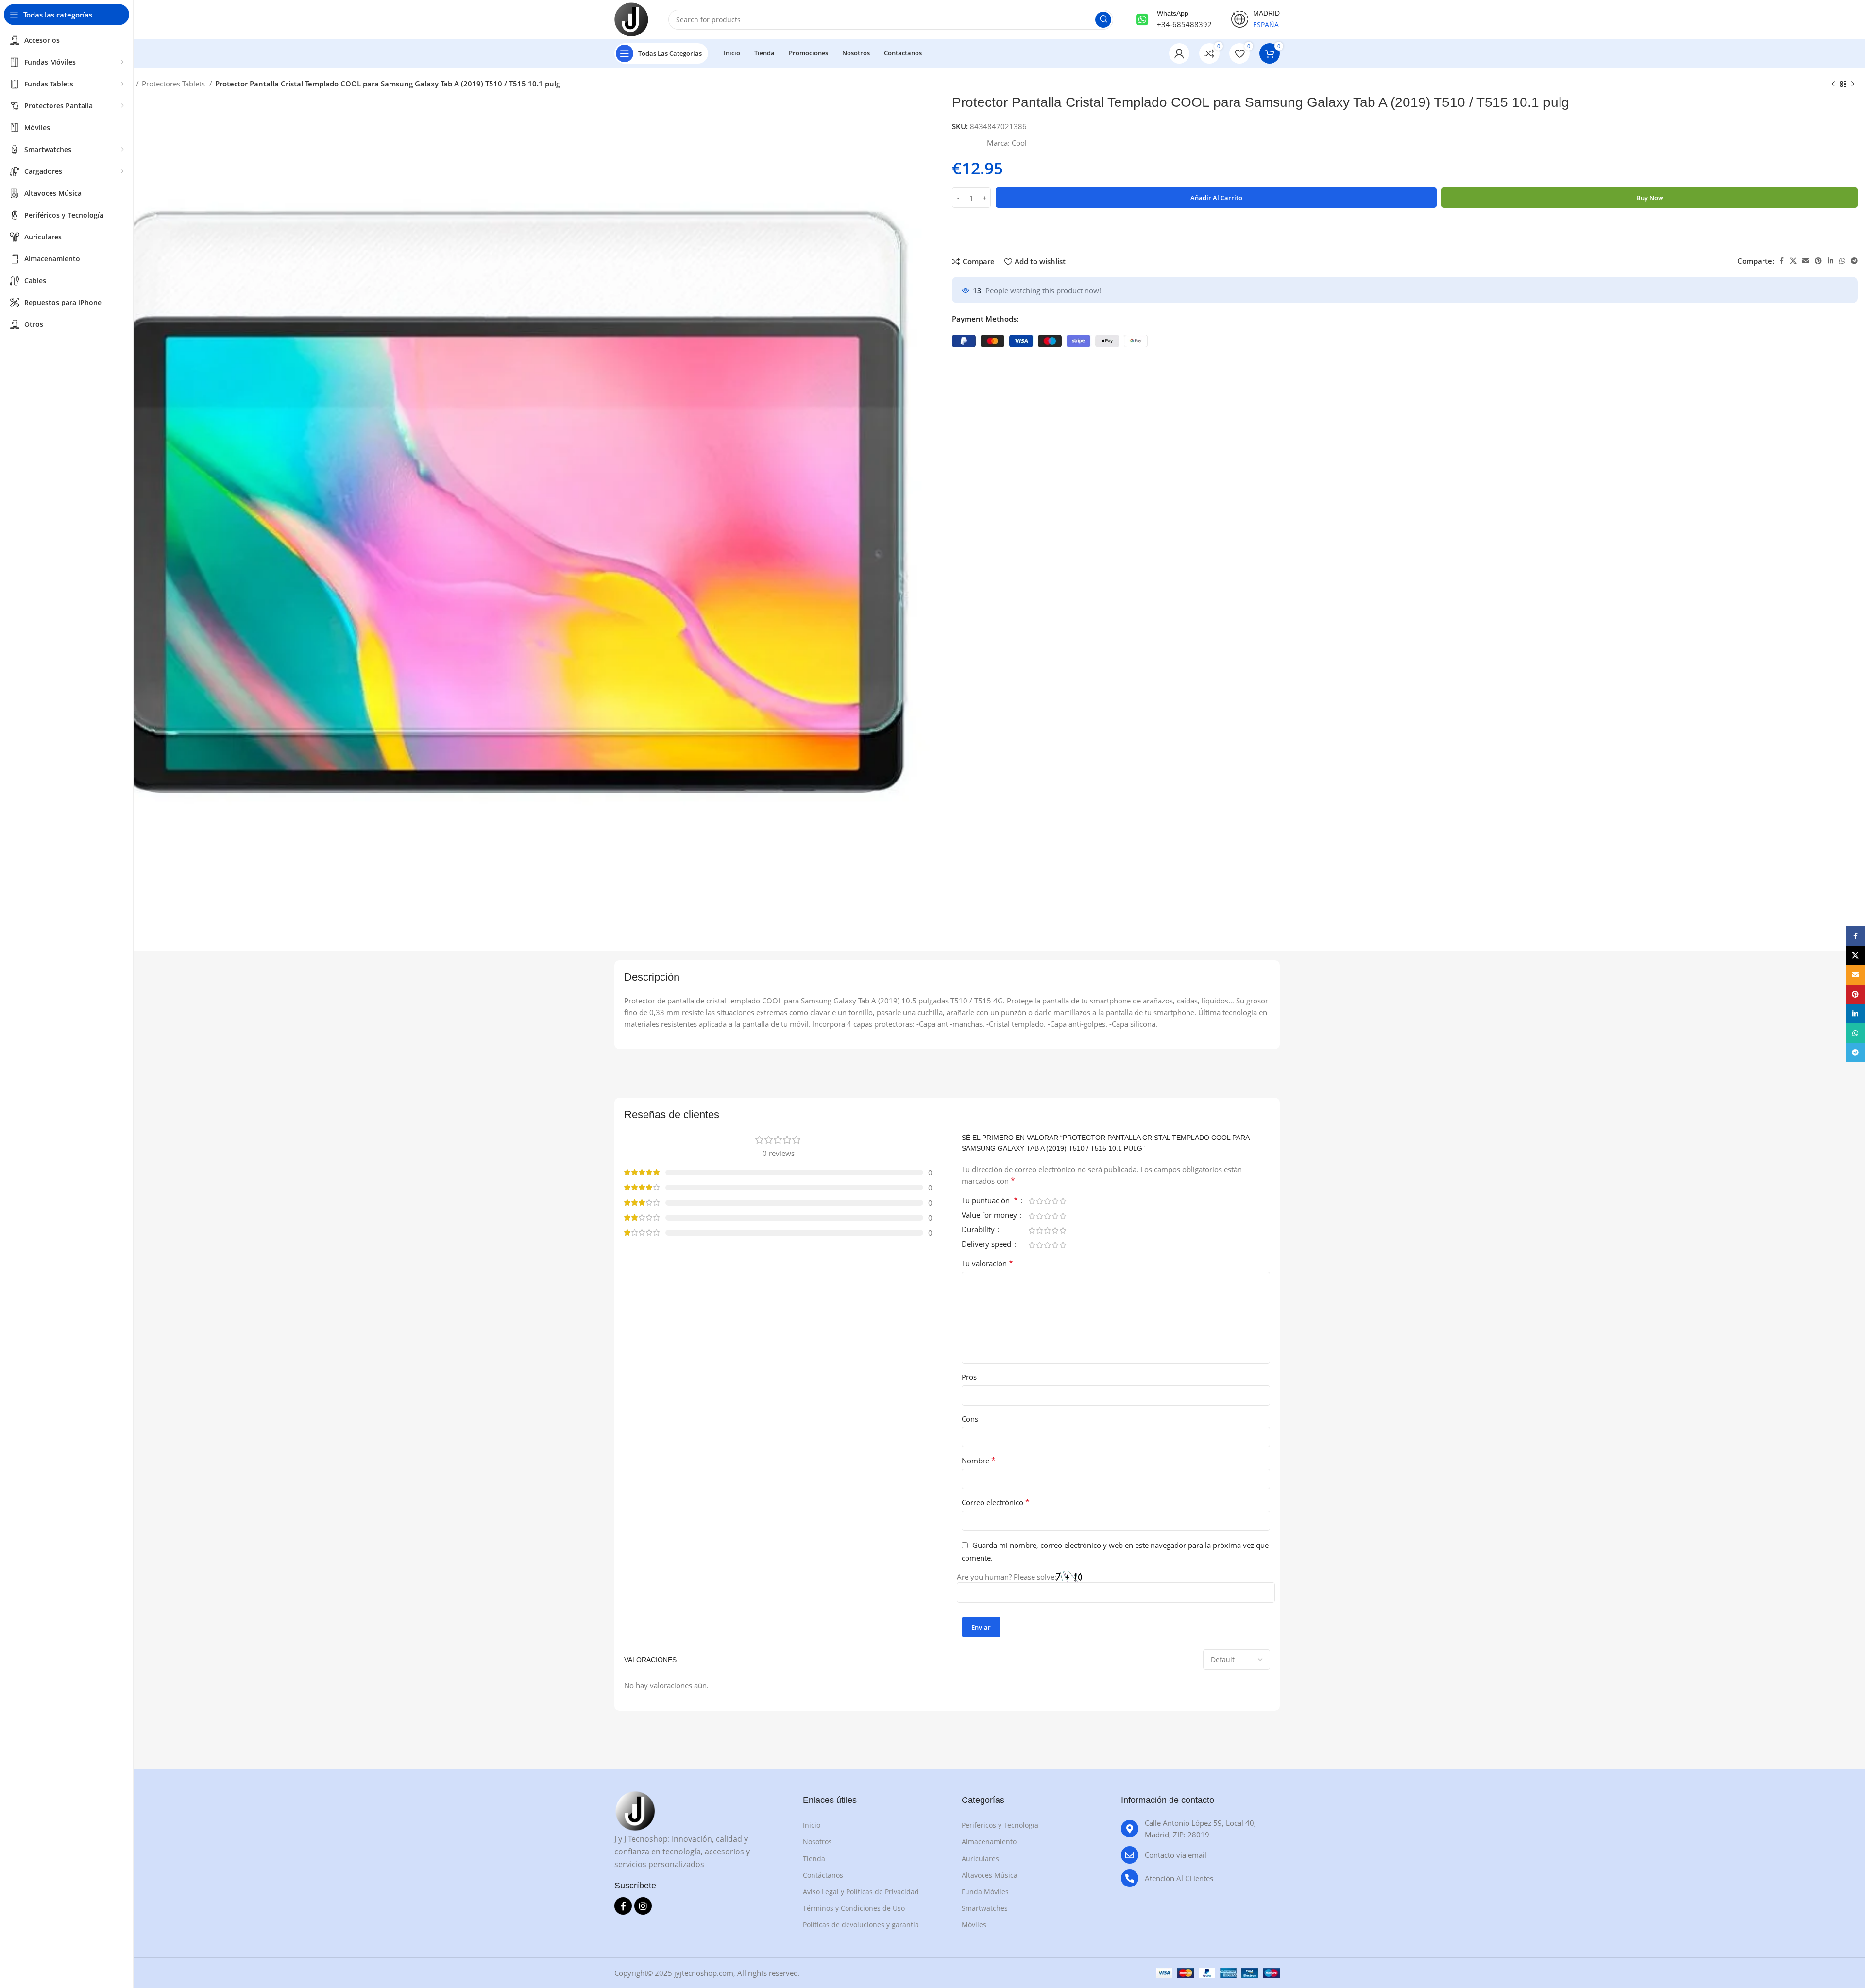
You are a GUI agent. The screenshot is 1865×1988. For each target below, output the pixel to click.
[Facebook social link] (1782, 261)
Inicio (812, 1825)
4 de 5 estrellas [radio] (1055, 1201)
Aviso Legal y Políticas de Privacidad (861, 1892)
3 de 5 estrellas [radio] (1047, 1201)
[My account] (1179, 53)
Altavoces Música (990, 1875)
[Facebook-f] (623, 1906)
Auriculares (980, 1859)
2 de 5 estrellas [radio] (1039, 1201)
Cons (970, 1419)
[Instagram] (643, 1906)
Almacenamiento (989, 1842)
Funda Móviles (985, 1892)
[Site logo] (631, 18)
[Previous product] (1833, 85)
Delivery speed (987, 1245)
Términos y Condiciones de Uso (854, 1908)
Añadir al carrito (1216, 198)
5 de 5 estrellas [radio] (1063, 1201)
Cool (1019, 143)
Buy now (1650, 198)
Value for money (990, 1215)
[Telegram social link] (1854, 261)
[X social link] (1793, 261)
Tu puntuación (990, 1201)
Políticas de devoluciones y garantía (861, 1925)
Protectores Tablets (174, 84)
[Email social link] (1806, 261)
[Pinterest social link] (1818, 261)
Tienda (814, 1859)
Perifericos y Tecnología (1000, 1825)
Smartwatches (985, 1908)
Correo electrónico (996, 1502)
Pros (969, 1377)
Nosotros (817, 1842)
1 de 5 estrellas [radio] (1032, 1201)
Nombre (979, 1461)
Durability (979, 1230)
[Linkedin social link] (1831, 261)
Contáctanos (823, 1875)
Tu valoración (987, 1263)
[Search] (1103, 20)
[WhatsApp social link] (1842, 261)
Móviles (974, 1925)
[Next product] (1853, 85)
